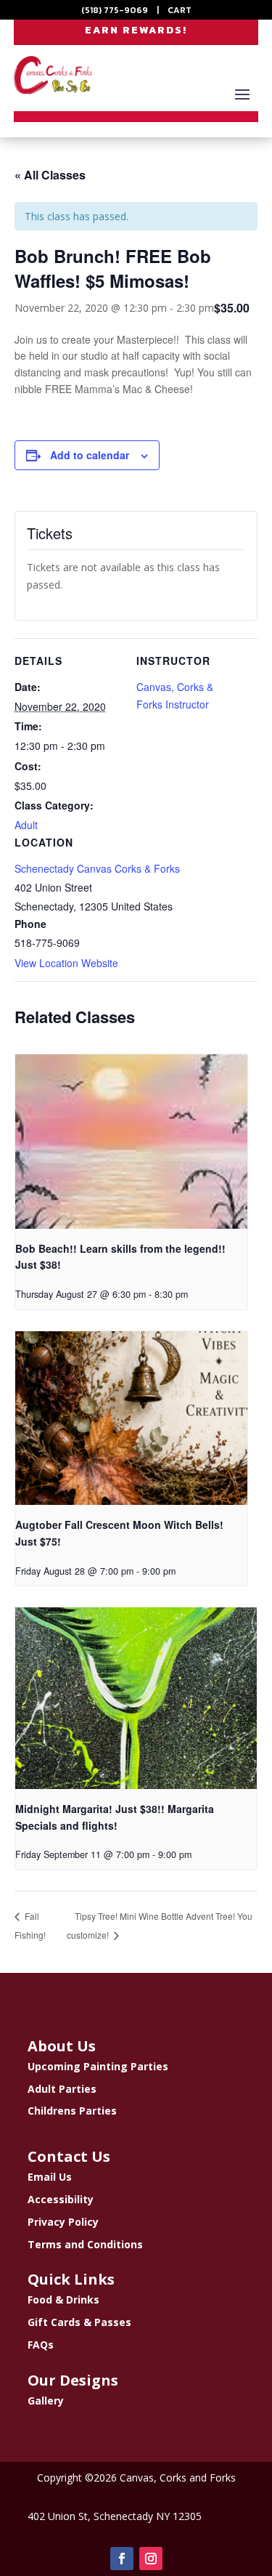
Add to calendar (90, 455)
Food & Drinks (63, 2300)
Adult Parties (62, 2089)
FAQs (41, 2345)
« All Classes (50, 175)
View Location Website (66, 963)
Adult (26, 825)
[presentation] (131, 1142)
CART (180, 10)
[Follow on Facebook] (122, 2559)
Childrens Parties (72, 2111)
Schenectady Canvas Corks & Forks (97, 868)
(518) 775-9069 (115, 10)
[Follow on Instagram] (151, 2559)
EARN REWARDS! (136, 30)
